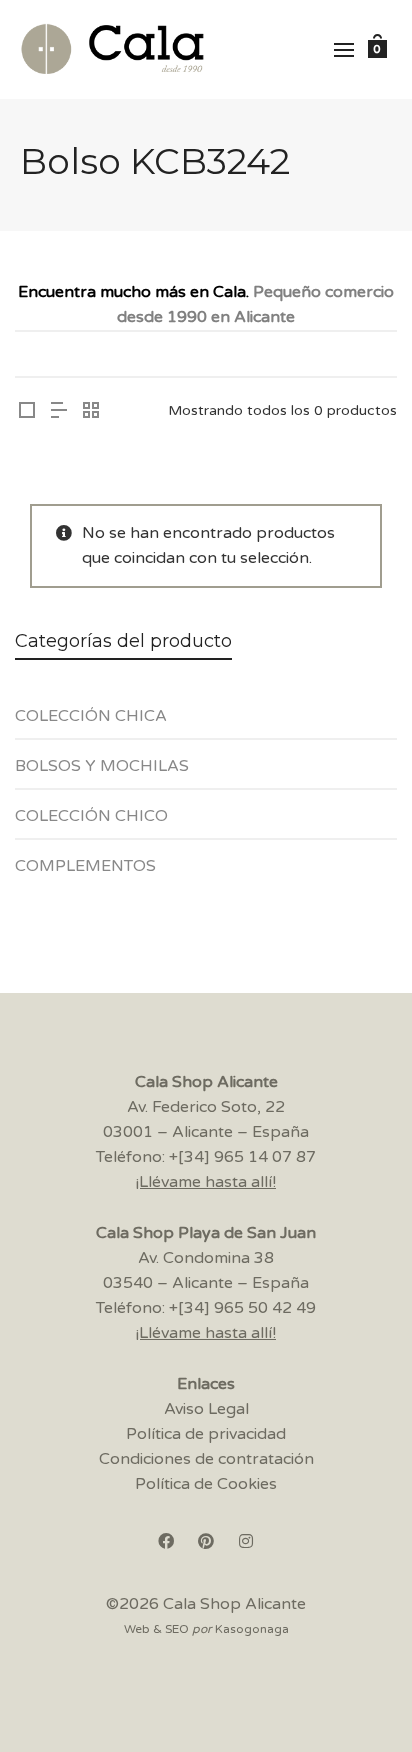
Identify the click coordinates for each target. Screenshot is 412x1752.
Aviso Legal (206, 1409)
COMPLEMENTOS (85, 866)
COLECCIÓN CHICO (91, 816)
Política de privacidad (206, 1434)
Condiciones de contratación (206, 1459)
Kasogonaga (252, 1629)
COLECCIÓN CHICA (91, 716)
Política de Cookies (206, 1484)
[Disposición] (27, 412)
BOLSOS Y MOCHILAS (102, 766)
